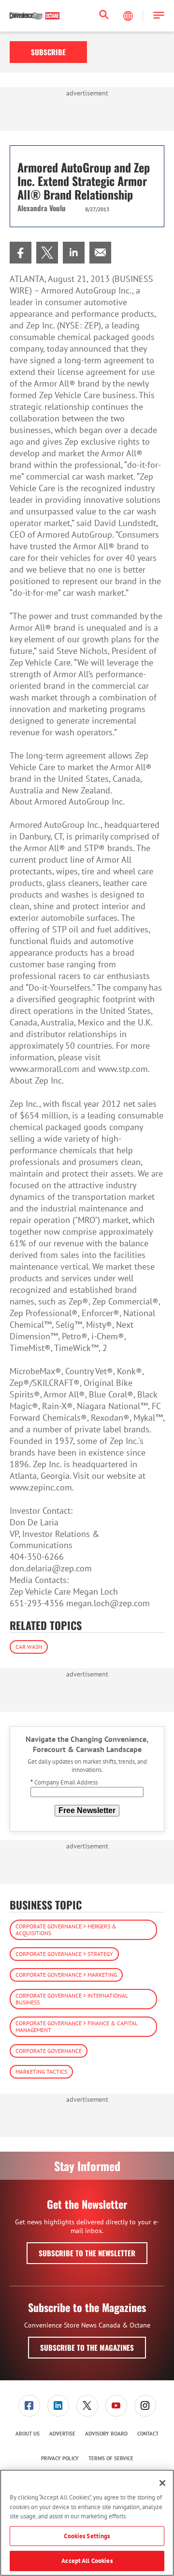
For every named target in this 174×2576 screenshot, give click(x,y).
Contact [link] (148, 2434)
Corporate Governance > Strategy (64, 1954)
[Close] (162, 2483)
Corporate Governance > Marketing (66, 1975)
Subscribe (48, 52)
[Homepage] (35, 16)
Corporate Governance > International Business (72, 1999)
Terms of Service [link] (111, 2458)
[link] (21, 253)
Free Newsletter (87, 1810)
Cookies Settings (87, 2536)
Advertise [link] (62, 2434)
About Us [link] (28, 2434)
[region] (87, 2523)
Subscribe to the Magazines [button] (87, 2347)
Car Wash (29, 1647)
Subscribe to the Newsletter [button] (87, 2253)
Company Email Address (64, 1782)
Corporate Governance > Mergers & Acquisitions (66, 1930)
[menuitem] (21, 253)
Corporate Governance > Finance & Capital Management (77, 2026)
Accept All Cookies (87, 2561)
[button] (159, 16)
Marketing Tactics (41, 2072)
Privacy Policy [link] (60, 2458)
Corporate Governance (49, 2051)
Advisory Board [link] (106, 2434)
